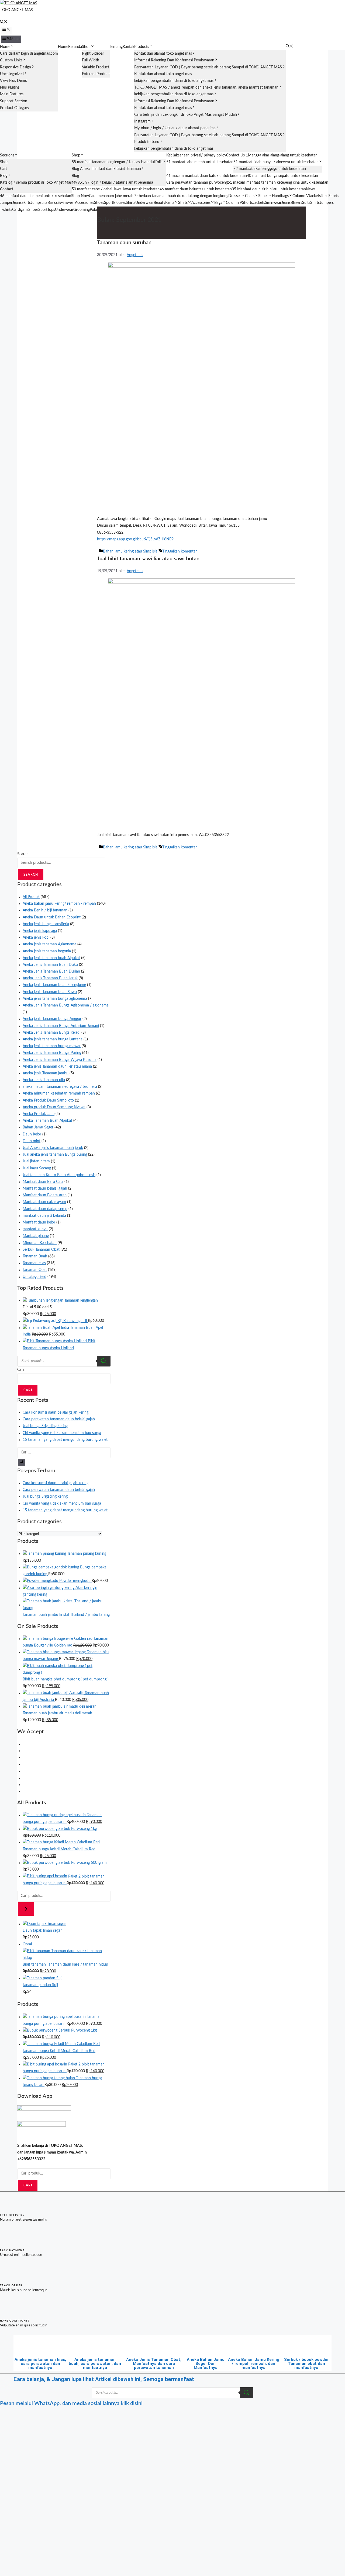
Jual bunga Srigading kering (45, 1426)
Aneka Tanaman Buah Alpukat (47, 1121)
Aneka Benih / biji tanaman (45, 910)
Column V (301, 196)
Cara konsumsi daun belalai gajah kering (56, 1413)
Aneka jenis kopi (36, 938)
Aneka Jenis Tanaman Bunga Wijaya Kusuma (60, 1060)
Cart (4, 169)
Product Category (15, 108)
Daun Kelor (32, 1134)
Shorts (334, 196)
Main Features (12, 94)
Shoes (263, 196)
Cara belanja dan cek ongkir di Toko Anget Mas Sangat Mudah (186, 115)
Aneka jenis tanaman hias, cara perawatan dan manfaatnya (40, 2364)
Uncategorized (12, 74)
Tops (325, 196)
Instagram (142, 121)
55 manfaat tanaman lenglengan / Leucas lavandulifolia (117, 162)
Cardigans (20, 210)
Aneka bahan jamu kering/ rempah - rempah (59, 904)
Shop (86, 47)
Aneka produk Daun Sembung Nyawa (54, 1107)
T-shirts (6, 210)
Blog (4, 176)
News (311, 189)
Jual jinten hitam (36, 1161)
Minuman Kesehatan (40, 1243)
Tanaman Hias (34, 1263)
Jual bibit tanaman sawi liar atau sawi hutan (148, 559)
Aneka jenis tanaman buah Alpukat (51, 958)
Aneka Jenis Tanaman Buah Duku (50, 965)
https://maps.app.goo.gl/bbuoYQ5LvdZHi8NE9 (135, 539)
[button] (4, 22)
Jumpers (327, 203)
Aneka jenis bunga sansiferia (46, 924)
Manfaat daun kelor (39, 1222)
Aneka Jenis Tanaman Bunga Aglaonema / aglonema (66, 1005)
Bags (218, 203)
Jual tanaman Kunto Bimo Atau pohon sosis (59, 1175)
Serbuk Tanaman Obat (41, 1250)
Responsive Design (15, 67)
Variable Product (96, 67)
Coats (250, 196)
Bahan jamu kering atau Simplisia (130, 551)
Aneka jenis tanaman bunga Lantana (53, 1039)
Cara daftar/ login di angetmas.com (29, 54)
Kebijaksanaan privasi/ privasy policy (196, 155)
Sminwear (273, 203)
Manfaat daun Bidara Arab (45, 1195)
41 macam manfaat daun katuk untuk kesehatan (207, 176)
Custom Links (11, 60)
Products (142, 47)
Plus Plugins (10, 88)
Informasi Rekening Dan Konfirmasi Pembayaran (174, 60)
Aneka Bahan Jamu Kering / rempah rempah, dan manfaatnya (254, 2364)
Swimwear (66, 203)
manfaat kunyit (35, 1229)
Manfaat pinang (36, 1236)
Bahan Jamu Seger (38, 1127)
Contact (7, 189)
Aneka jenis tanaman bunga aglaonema (55, 999)
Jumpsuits (39, 203)
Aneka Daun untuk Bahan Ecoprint (52, 917)
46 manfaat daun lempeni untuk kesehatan (36, 196)
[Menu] (6, 30)
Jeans (17, 203)
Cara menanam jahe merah (111, 196)
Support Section (14, 101)
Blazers (296, 203)
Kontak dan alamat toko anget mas (163, 54)
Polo (93, 210)
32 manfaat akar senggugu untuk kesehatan (270, 169)
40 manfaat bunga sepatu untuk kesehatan (282, 176)
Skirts (26, 203)
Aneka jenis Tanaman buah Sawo (50, 992)
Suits (306, 203)
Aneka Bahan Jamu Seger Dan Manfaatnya (206, 2364)
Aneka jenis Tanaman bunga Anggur (52, 1019)
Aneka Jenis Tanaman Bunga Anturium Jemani (61, 1026)
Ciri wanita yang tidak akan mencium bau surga (62, 1433)
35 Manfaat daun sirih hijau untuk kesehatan (269, 189)
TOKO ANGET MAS (16, 10)
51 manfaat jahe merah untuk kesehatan (200, 162)
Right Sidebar (93, 54)
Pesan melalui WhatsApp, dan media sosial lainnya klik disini (71, 2403)
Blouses (120, 203)
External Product (96, 74)
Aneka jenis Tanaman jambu (46, 1073)
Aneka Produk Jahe (39, 1114)
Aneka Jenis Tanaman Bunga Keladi (51, 1033)
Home (5, 47)
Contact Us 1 (237, 155)
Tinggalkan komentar (180, 551)
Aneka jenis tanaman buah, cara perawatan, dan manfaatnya (95, 2364)
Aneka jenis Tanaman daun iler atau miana (57, 1067)
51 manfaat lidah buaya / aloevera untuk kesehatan (276, 162)
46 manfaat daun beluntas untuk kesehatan (196, 189)
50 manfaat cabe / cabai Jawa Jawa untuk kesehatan (116, 189)
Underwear (144, 203)
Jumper (6, 203)
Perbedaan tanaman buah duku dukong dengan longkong (181, 196)
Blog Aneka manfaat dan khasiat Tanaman (106, 169)
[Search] (104, 1361)
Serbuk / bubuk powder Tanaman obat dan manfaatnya (306, 2364)
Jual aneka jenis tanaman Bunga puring (55, 1155)
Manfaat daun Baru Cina (43, 1182)
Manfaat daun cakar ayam (44, 1202)
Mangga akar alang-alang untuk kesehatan (283, 155)
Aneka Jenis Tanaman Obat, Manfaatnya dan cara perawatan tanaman (154, 2364)
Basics (53, 203)
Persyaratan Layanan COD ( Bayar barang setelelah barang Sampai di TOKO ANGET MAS (208, 67)
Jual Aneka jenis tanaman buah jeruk (53, 1148)
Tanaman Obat (35, 1270)
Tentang (116, 47)
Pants (170, 203)
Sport (109, 203)
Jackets (315, 196)
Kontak (128, 47)
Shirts (131, 203)
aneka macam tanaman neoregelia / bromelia (60, 1087)
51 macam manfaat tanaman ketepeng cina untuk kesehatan (278, 183)
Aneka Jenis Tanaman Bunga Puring (52, 1053)
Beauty (159, 203)
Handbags (280, 196)
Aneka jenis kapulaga (40, 931)
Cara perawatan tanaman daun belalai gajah (59, 1419)
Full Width (91, 60)
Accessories (84, 203)
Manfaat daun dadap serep (45, 1209)
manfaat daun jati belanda (44, 1216)
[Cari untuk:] (64, 1452)
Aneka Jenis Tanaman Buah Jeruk (50, 978)
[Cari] (22, 1462)
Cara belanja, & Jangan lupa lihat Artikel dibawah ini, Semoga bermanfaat (104, 2379)
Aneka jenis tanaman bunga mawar (52, 1046)
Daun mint (32, 1141)
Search (23, 854)
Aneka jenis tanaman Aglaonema (49, 944)
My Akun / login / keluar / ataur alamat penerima (175, 128)
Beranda (75, 47)
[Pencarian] (26, 1909)
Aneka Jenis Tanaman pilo (44, 1080)
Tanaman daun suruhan (124, 243)
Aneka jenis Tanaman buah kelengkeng (54, 985)
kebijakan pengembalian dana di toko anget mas (174, 81)
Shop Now (80, 196)
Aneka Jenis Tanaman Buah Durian (51, 971)
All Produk (31, 897)
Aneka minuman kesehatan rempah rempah (59, 1093)
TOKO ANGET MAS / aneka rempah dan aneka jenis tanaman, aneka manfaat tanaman (206, 88)
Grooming (82, 210)
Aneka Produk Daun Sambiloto (48, 1100)
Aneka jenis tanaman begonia (47, 951)
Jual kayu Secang (37, 1168)
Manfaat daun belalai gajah (45, 1189)
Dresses (235, 196)
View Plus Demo (14, 81)
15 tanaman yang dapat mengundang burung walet (65, 1440)
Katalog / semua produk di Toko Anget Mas (36, 183)
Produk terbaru (147, 142)
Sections (7, 155)
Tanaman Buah (35, 1256)
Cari (20, 1370)
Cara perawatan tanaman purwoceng (197, 183)
